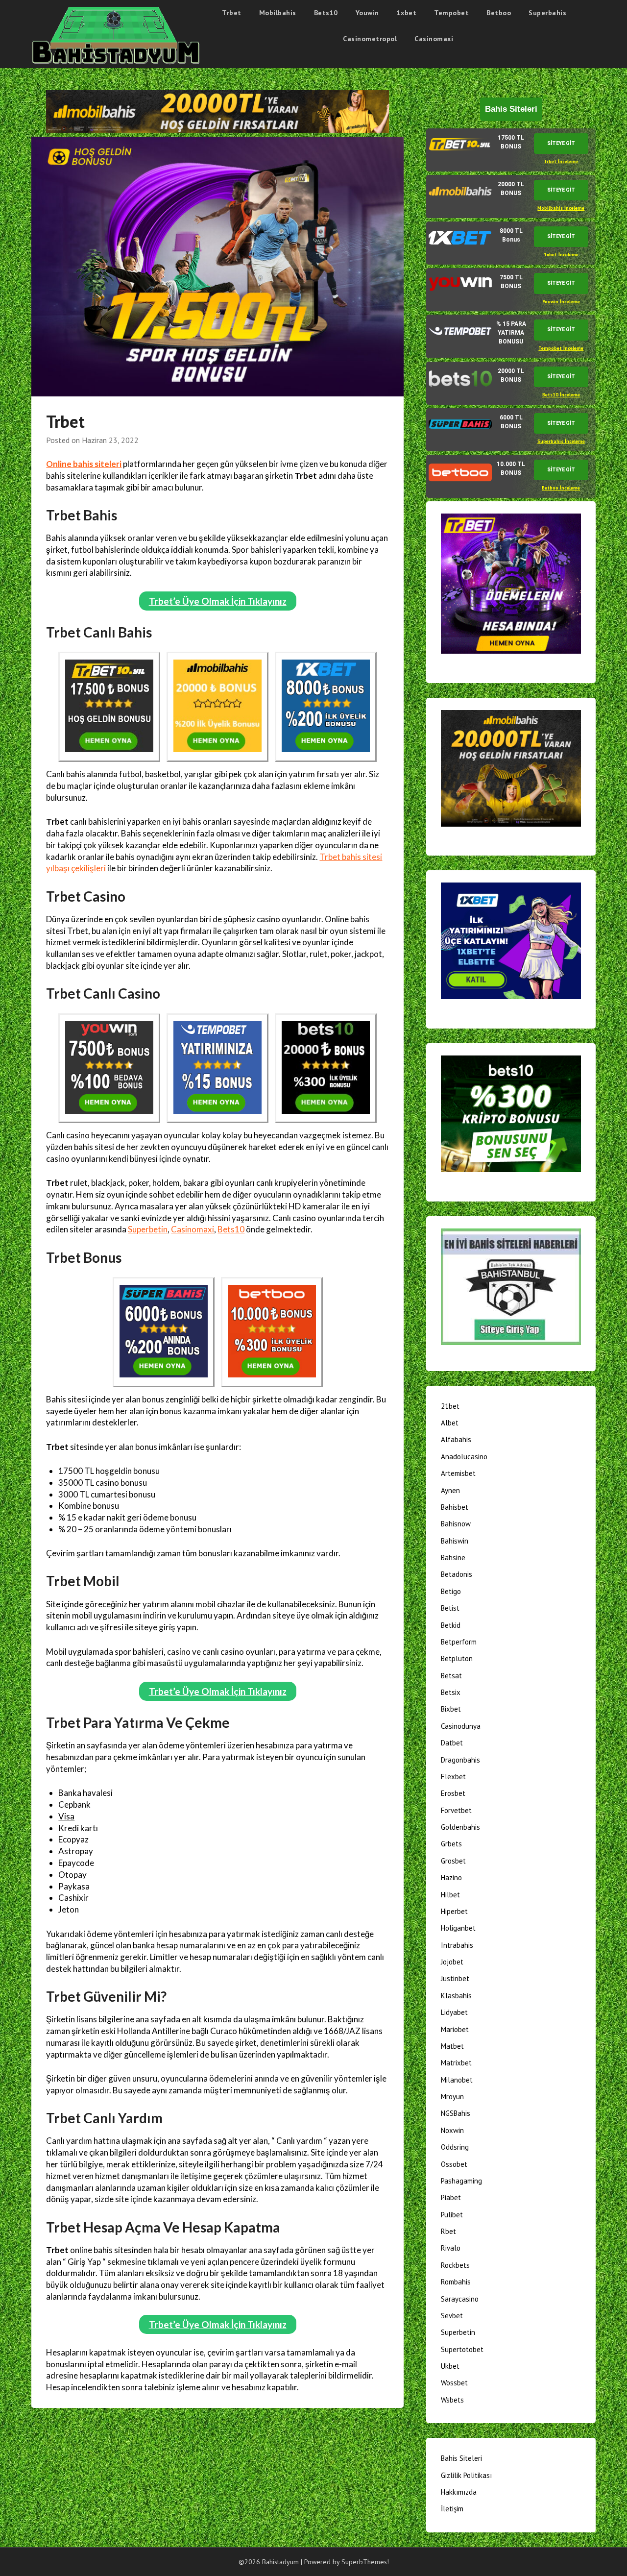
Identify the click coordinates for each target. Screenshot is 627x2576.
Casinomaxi (434, 39)
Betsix (451, 1692)
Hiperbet (454, 1911)
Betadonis (457, 1574)
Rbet (448, 2231)
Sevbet (452, 2316)
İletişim (452, 2509)
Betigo (451, 1591)
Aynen (450, 1490)
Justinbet (455, 1978)
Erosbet (453, 1793)
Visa (66, 1816)
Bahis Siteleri (461, 2458)
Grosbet (453, 1861)
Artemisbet (458, 1473)
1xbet (407, 13)
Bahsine (453, 1558)
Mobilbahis (278, 13)
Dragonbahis (460, 1760)
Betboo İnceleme (561, 488)
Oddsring (455, 2147)
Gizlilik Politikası (466, 2475)
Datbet (452, 1743)
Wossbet (454, 2383)
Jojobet (452, 1962)
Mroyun (452, 2097)
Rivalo (451, 2248)
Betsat (451, 1676)
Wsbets (452, 2400)
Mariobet (455, 2029)
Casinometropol (370, 39)
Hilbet (450, 1895)
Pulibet (452, 2215)
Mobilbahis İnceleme (561, 208)
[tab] (511, 150)
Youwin (367, 13)
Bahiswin (455, 1541)
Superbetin (148, 1229)
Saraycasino (460, 2299)
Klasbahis (456, 1996)
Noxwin (452, 2130)
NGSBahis (456, 2113)
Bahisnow (456, 1524)
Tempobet (451, 13)
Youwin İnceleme (561, 302)
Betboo (499, 13)
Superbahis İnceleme (561, 441)
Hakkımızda (459, 2492)
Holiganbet (458, 1928)
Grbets (451, 1844)
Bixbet (451, 1709)
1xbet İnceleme (561, 255)
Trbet (232, 13)
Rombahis (456, 2282)
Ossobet (454, 2164)
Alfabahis (456, 1439)
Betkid (451, 1625)
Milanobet (457, 2080)
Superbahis (547, 13)
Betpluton (457, 1658)
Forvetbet (456, 1810)
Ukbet (450, 2366)
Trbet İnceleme (561, 161)
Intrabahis (457, 1945)
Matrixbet (456, 2063)
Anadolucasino (464, 1457)
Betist (450, 1608)
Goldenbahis (460, 1827)
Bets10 (326, 13)
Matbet (452, 2046)
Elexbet (453, 1777)
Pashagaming (461, 2181)
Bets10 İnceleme (561, 395)
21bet (450, 1406)
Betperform (459, 1642)
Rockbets (455, 2265)
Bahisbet (455, 1507)
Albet (450, 1423)
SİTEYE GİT (561, 143)
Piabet (451, 2197)
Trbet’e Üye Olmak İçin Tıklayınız (218, 601)
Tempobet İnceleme (561, 348)
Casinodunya (461, 1726)
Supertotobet (462, 2349)
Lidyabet (454, 2012)
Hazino (451, 1877)
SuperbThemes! (365, 2562)
